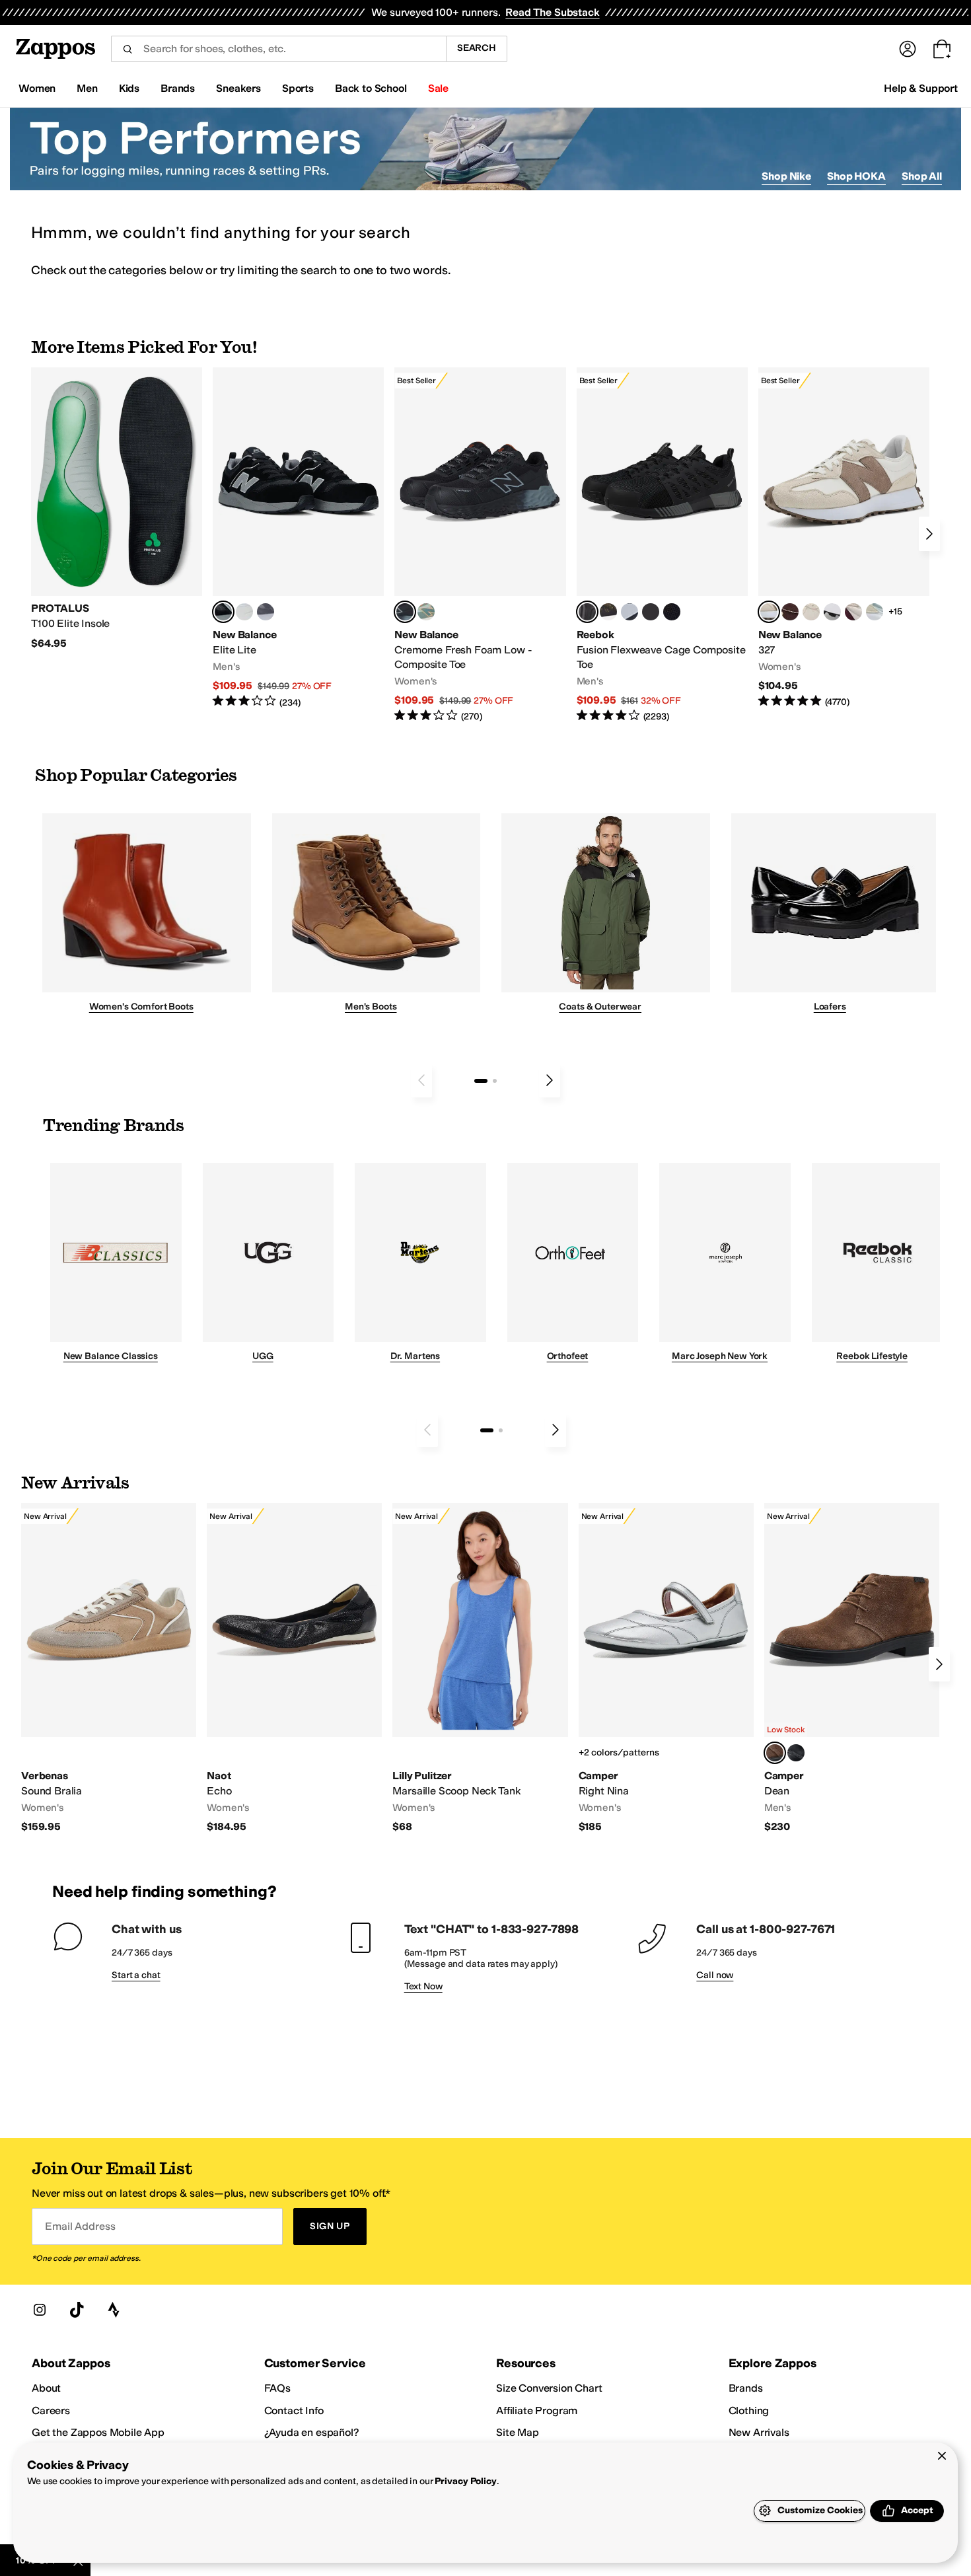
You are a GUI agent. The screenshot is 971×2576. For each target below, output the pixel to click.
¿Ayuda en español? (312, 2432)
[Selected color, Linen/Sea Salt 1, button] (769, 612)
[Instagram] (40, 2310)
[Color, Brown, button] (608, 612)
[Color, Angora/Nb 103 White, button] (875, 612)
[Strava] (114, 2310)
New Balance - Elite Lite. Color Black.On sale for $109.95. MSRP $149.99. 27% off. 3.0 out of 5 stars (298, 538)
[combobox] (278, 49)
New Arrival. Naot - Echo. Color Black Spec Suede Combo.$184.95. (294, 1669)
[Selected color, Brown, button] (775, 1753)
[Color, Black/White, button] (672, 612)
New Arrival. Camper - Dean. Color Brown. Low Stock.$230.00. (852, 1669)
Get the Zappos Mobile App (98, 2432)
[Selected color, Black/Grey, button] (405, 612)
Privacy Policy (465, 2481)
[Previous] (421, 1080)
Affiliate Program (537, 2410)
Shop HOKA (856, 176)
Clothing (749, 2410)
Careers (51, 2410)
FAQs (277, 2388)
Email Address (80, 2226)
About (46, 2388)
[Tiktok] (77, 2310)
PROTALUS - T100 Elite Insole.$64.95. (117, 509)
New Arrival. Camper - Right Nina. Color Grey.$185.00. (666, 1669)
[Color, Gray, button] (629, 612)
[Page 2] (495, 1081)
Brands (746, 2388)
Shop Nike (786, 176)
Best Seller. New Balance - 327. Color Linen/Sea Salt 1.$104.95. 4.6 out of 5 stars (844, 538)
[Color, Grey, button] (266, 612)
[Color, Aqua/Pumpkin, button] (426, 612)
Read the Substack (552, 12)
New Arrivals (759, 2432)
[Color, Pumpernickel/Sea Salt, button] (790, 612)
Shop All (922, 176)
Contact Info (294, 2410)
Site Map (518, 2432)
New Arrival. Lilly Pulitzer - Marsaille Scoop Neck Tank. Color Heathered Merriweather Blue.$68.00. (480, 1669)
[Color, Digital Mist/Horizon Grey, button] (832, 612)
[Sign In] (908, 49)
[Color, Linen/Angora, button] (811, 612)
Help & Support (921, 88)
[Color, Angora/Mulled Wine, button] (853, 612)
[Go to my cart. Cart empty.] (942, 49)
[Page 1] (481, 1081)
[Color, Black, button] (796, 1753)
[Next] (929, 534)
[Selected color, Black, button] (223, 612)
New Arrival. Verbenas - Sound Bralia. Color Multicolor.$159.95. (109, 1669)
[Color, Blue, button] (244, 612)
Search (477, 48)
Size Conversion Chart (549, 2388)
